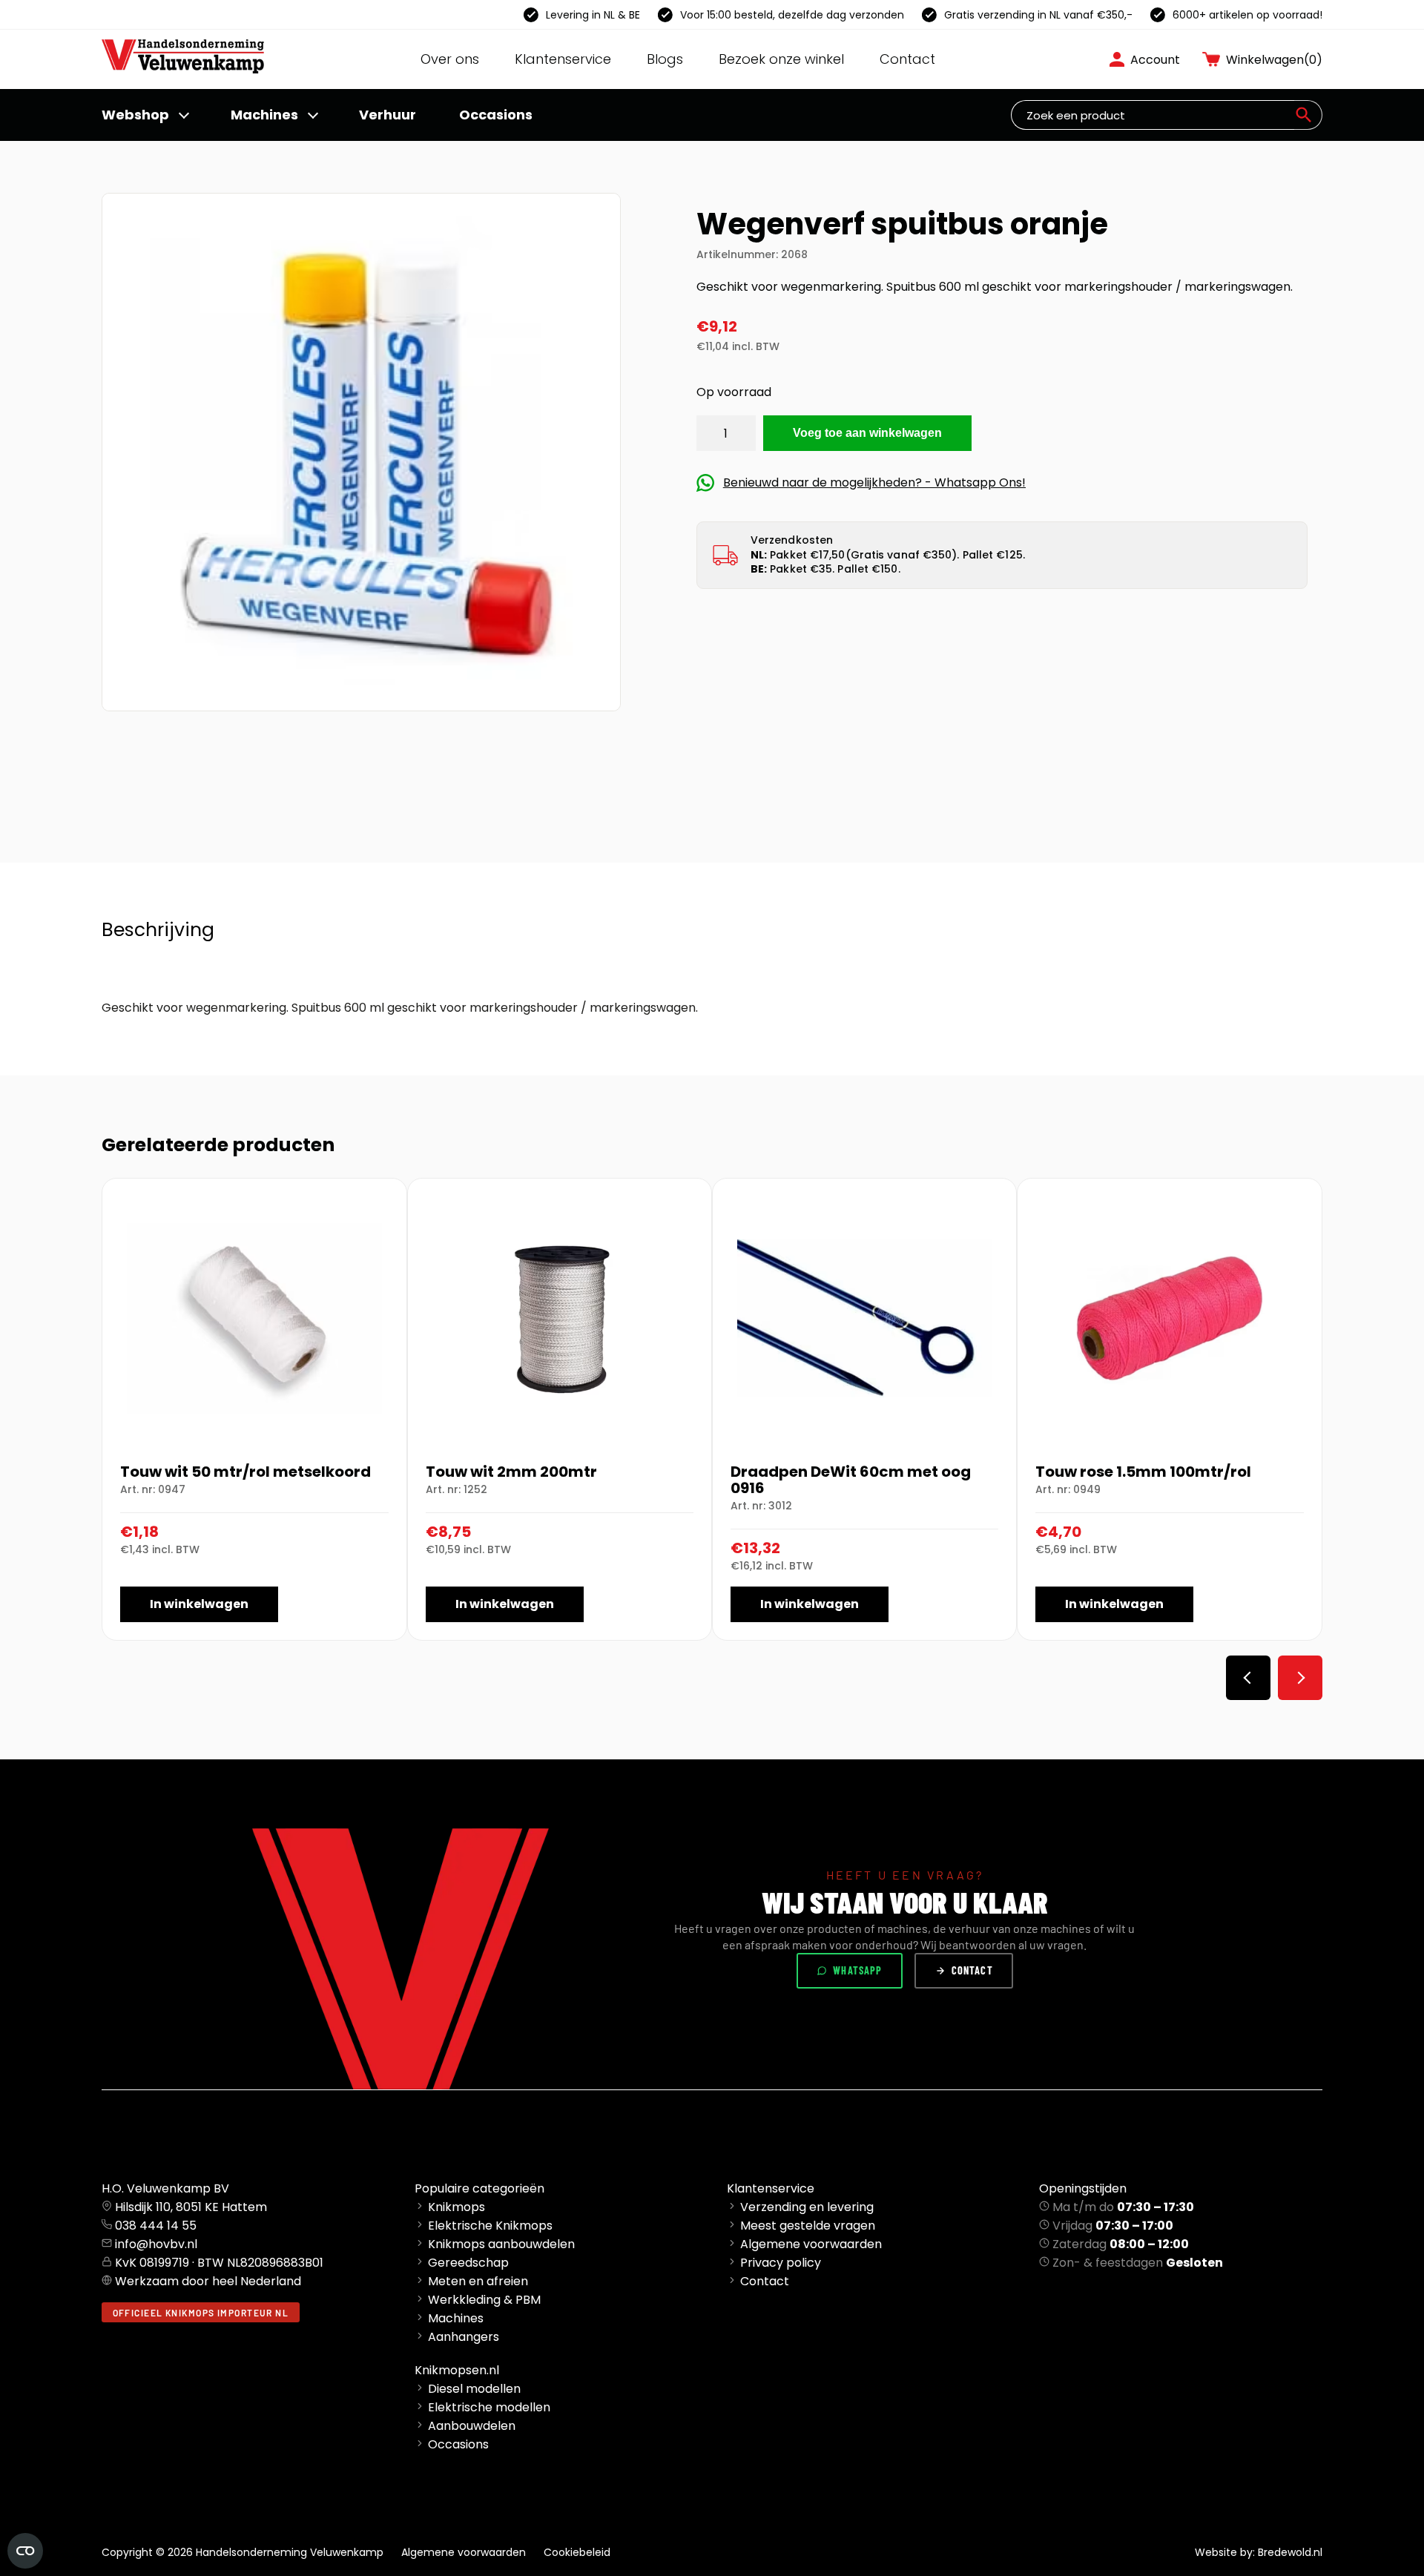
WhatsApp (857, 1970)
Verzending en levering (807, 2207)
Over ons (450, 59)
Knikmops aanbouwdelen (501, 2244)
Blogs (665, 59)
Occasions (496, 115)
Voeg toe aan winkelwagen (867, 433)
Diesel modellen (474, 2389)
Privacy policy (781, 2263)
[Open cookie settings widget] (25, 2551)
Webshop (135, 115)
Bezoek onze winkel (781, 59)
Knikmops (456, 2207)
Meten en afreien (478, 2281)
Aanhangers (464, 2337)
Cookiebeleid (577, 2552)
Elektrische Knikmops (490, 2226)
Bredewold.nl (1290, 2552)
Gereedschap (468, 2263)
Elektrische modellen (489, 2407)
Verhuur (388, 115)
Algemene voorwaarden (811, 2244)
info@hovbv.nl (156, 2244)
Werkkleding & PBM (484, 2300)
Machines (264, 115)
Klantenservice (563, 59)
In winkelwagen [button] (199, 1604)
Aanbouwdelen (472, 2426)
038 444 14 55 (156, 2226)
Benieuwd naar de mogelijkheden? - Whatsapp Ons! (874, 482)
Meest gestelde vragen (808, 2226)
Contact (907, 59)
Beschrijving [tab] (158, 930)
